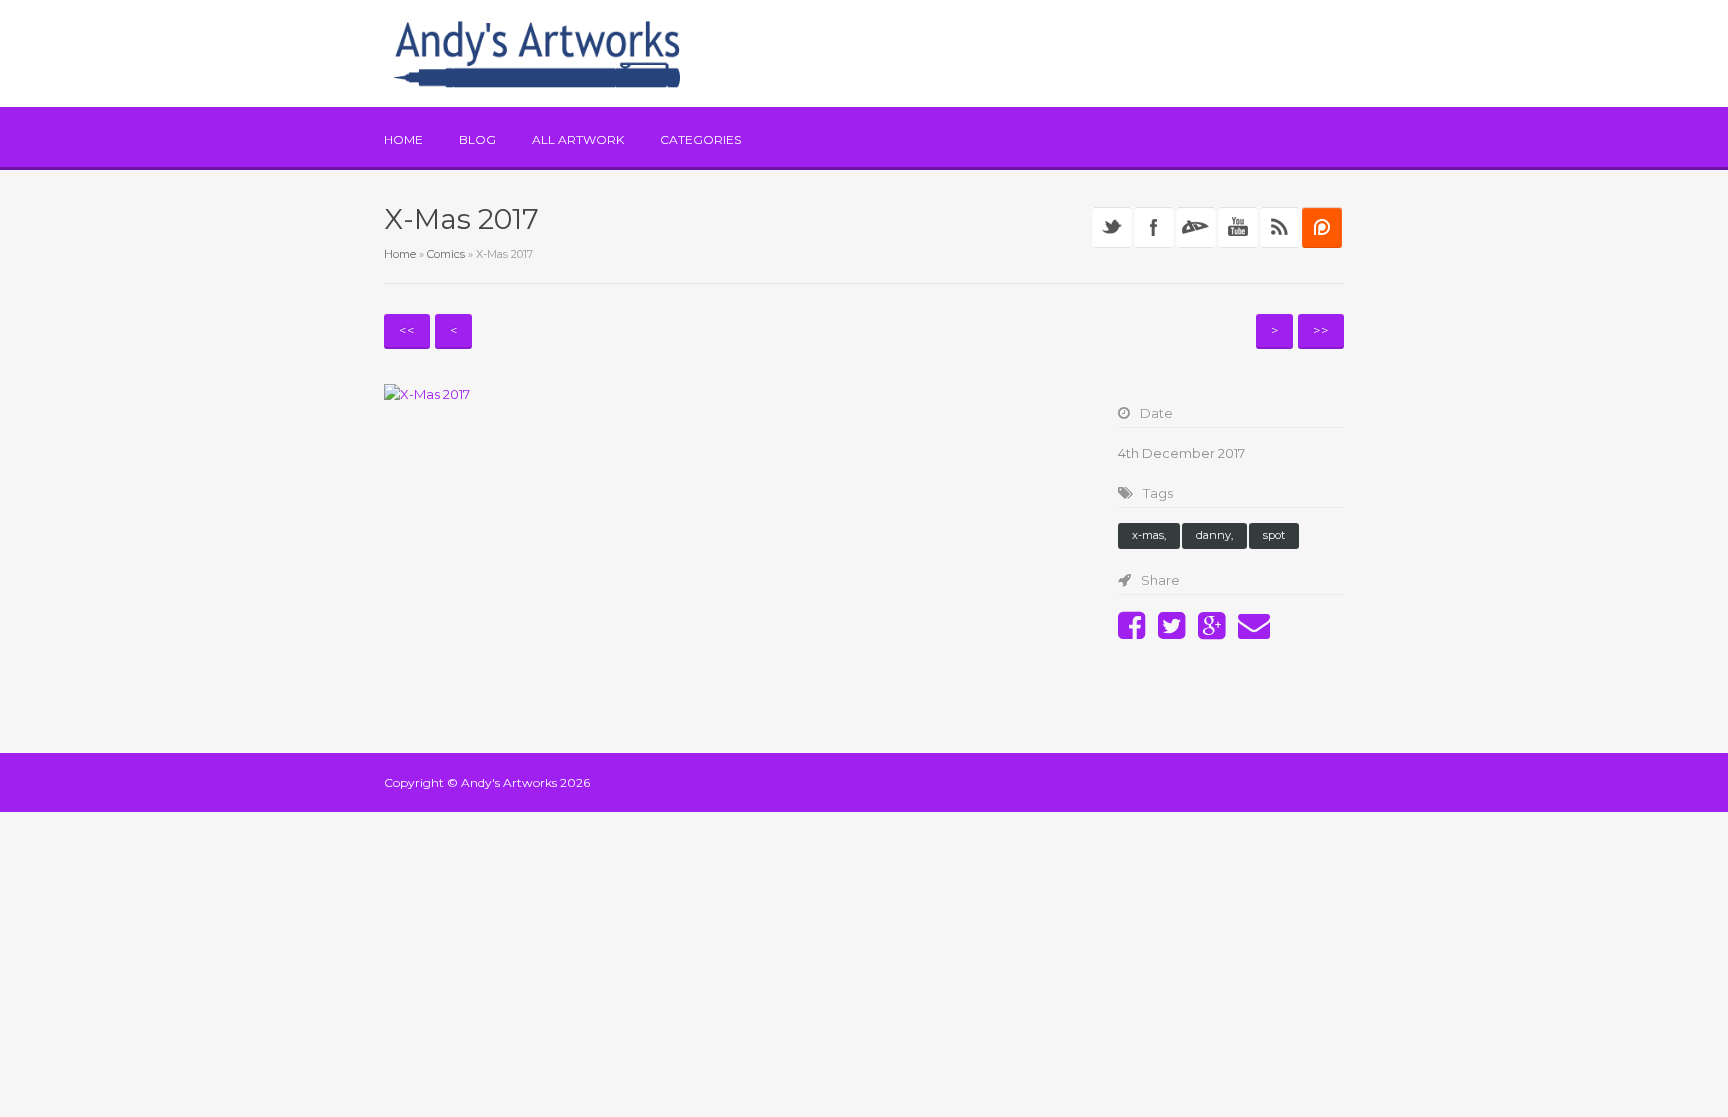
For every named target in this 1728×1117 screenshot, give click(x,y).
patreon (1322, 227)
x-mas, (1149, 535)
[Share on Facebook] (1136, 632)
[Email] (1259, 632)
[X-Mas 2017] (731, 394)
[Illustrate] (537, 53)
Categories (700, 139)
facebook (1154, 227)
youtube (1238, 227)
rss (1280, 227)
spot (1274, 535)
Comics (446, 254)
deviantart (1196, 227)
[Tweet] (1176, 632)
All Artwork (578, 139)
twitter (1112, 227)
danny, (1214, 535)
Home (403, 139)
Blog (477, 139)
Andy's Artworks (509, 782)
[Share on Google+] (1216, 632)
